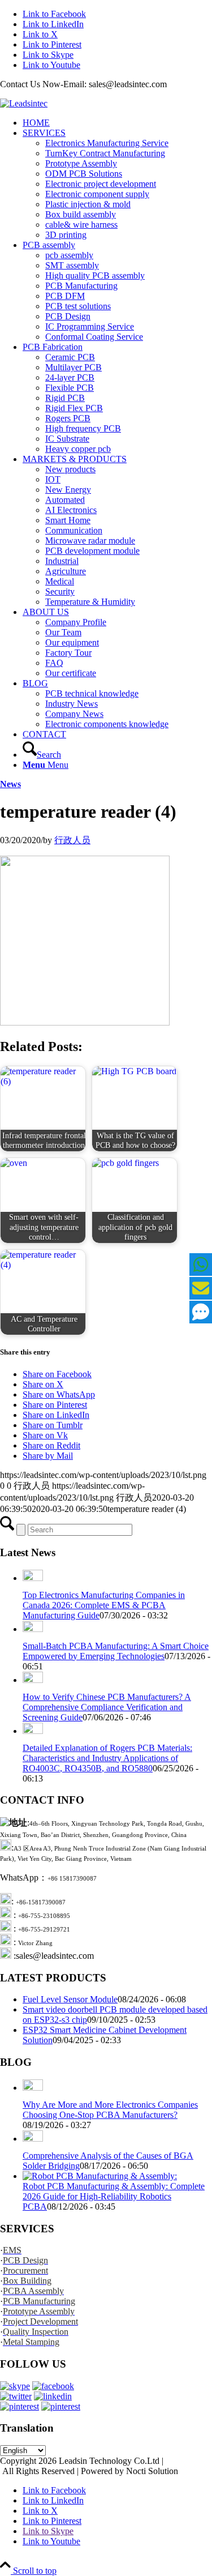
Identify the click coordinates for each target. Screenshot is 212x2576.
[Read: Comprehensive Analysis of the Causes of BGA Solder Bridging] (33, 2139)
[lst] (24, 103)
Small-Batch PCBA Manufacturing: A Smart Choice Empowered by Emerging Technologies (116, 1651)
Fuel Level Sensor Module (70, 1999)
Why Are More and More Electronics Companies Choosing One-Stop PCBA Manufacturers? (110, 2110)
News (10, 784)
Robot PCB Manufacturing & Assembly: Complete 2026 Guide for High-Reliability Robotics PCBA (114, 2196)
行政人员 (72, 840)
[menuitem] (117, 123)
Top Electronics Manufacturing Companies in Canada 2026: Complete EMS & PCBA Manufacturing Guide (104, 1605)
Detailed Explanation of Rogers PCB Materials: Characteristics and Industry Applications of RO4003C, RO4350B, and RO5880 (107, 1758)
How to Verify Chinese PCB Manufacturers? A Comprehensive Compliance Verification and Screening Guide (107, 1707)
